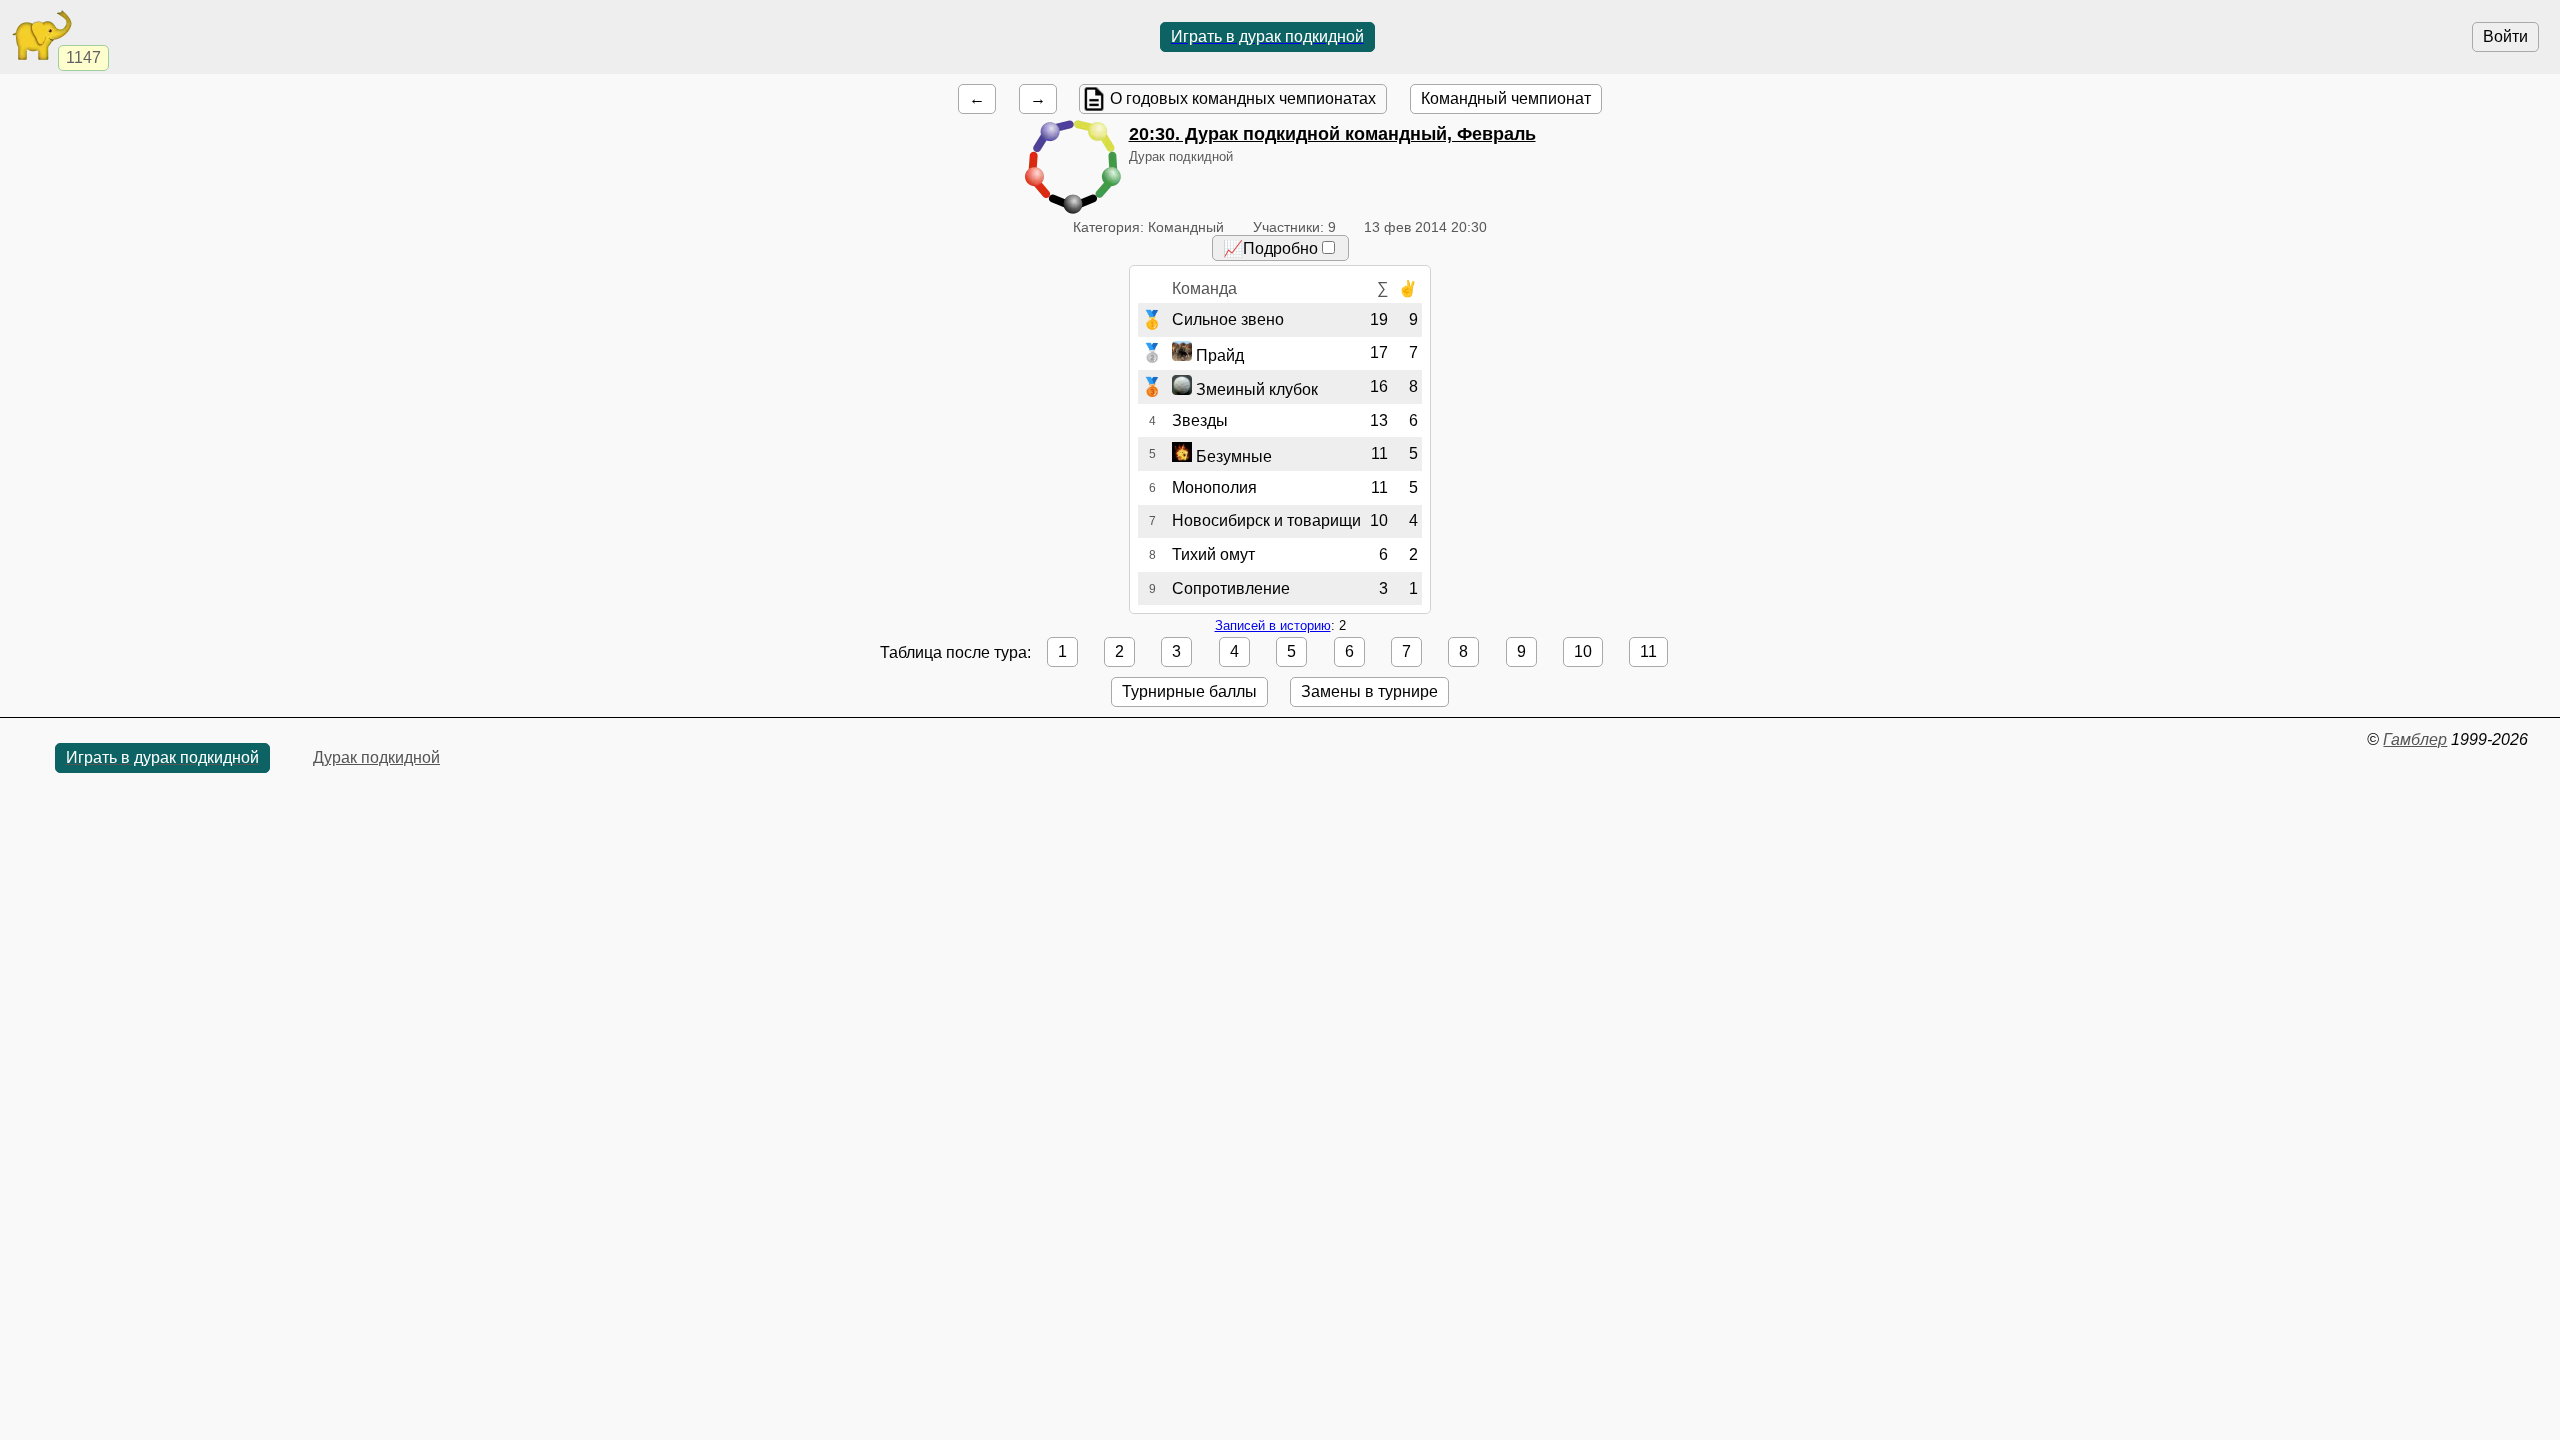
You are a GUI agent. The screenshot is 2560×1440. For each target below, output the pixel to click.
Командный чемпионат (1506, 98)
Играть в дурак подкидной (1267, 36)
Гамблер (2415, 739)
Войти (2505, 36)
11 (1648, 651)
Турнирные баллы (1189, 691)
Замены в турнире (1369, 691)
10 (1583, 651)
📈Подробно (1270, 248)
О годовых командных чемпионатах (1243, 98)
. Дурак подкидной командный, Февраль (1332, 134)
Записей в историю (1273, 625)
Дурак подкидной (376, 757)
